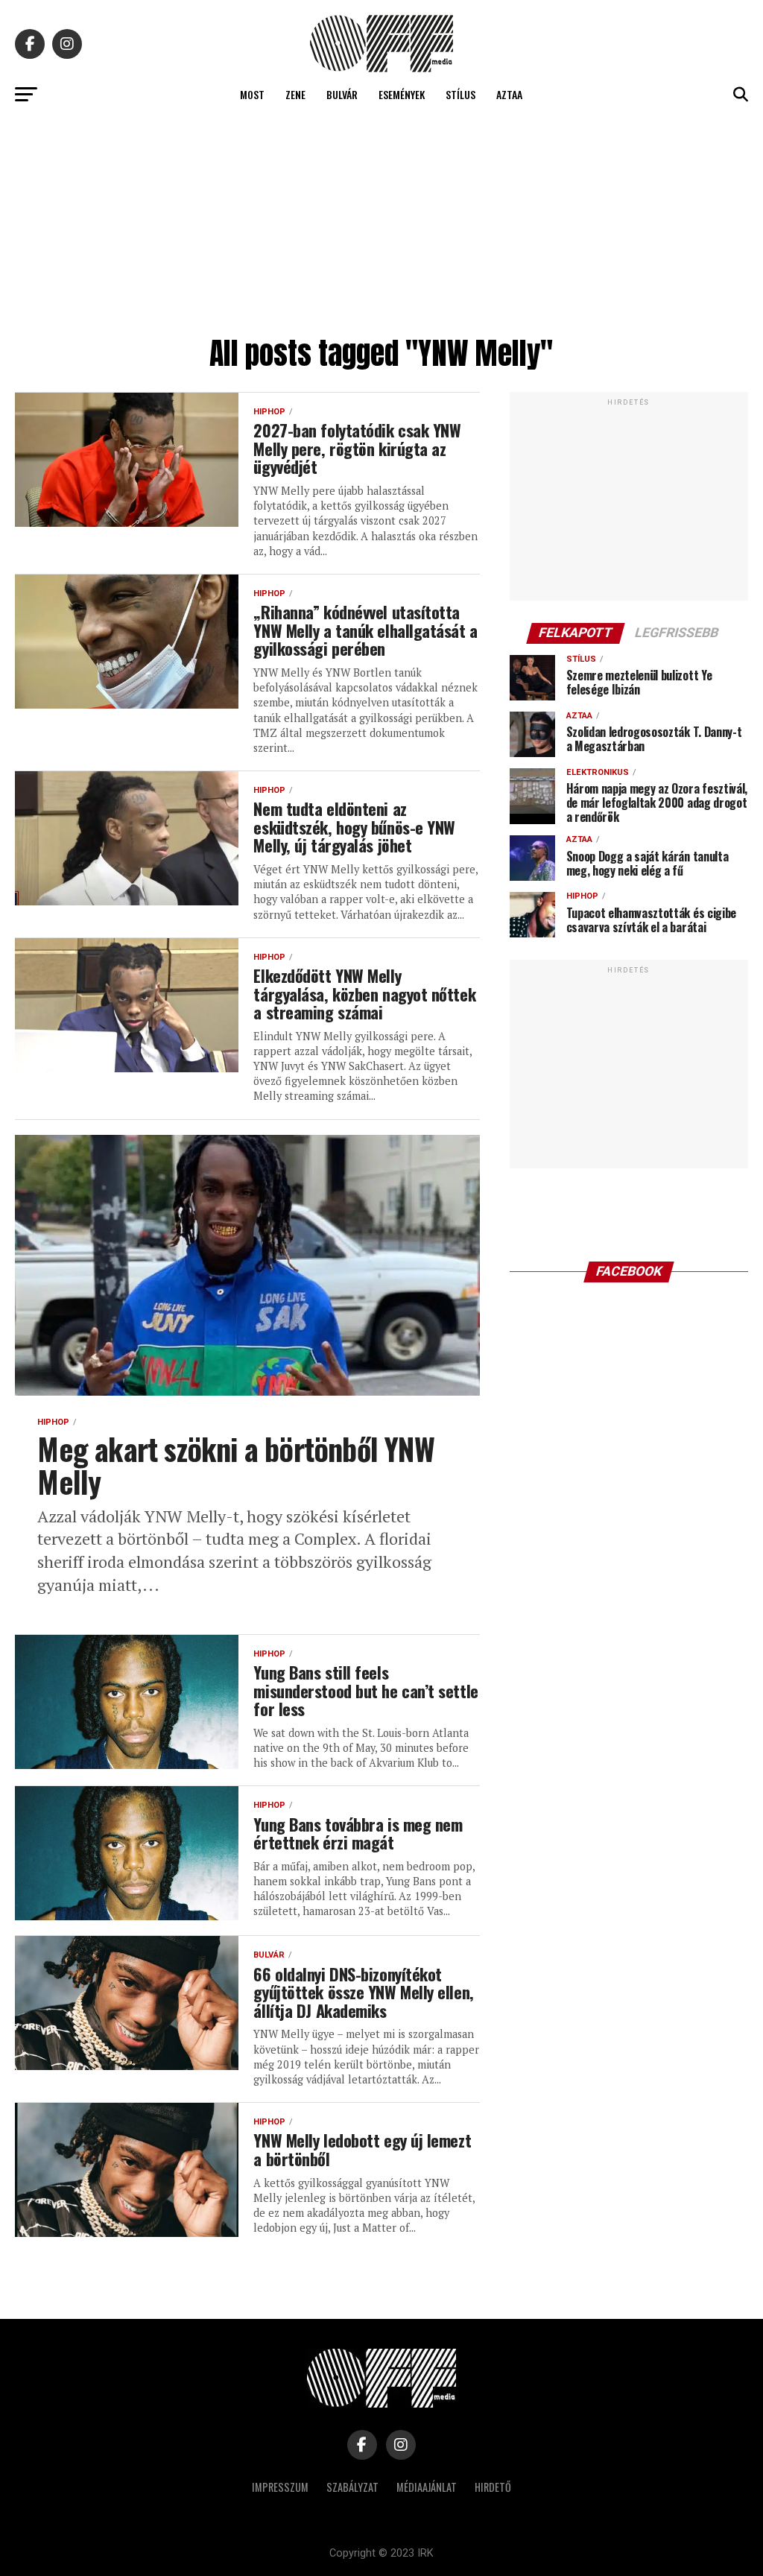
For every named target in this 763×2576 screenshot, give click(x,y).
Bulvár (342, 94)
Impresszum (280, 2487)
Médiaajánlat (427, 2487)
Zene (295, 94)
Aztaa (509, 94)
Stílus (460, 94)
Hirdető (493, 2487)
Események (402, 94)
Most (252, 94)
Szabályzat (352, 2487)
